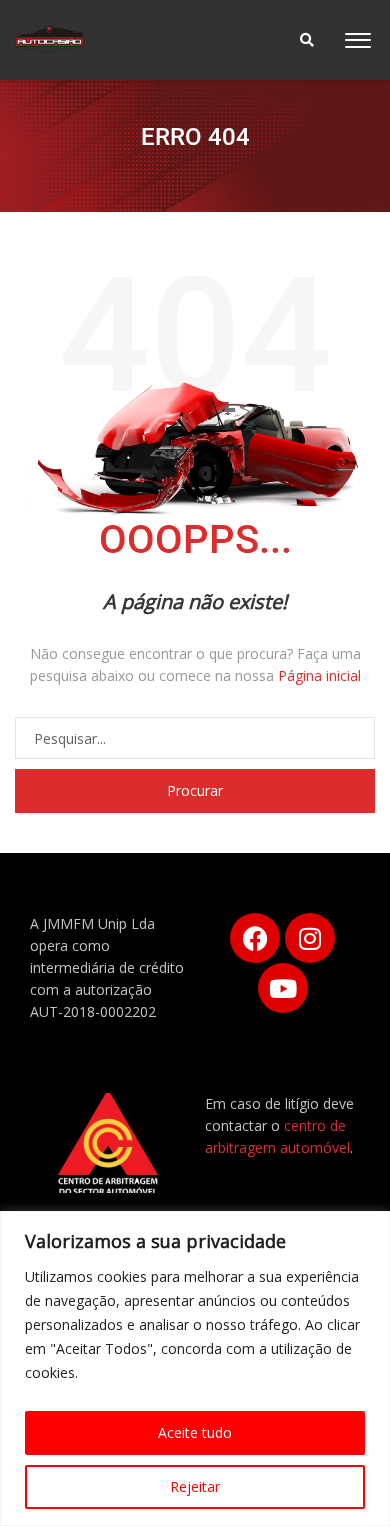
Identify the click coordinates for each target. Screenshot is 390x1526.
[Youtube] (283, 988)
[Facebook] (255, 938)
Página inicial (319, 675)
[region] (195, 1368)
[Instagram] (310, 938)
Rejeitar (195, 1486)
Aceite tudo (195, 1432)
